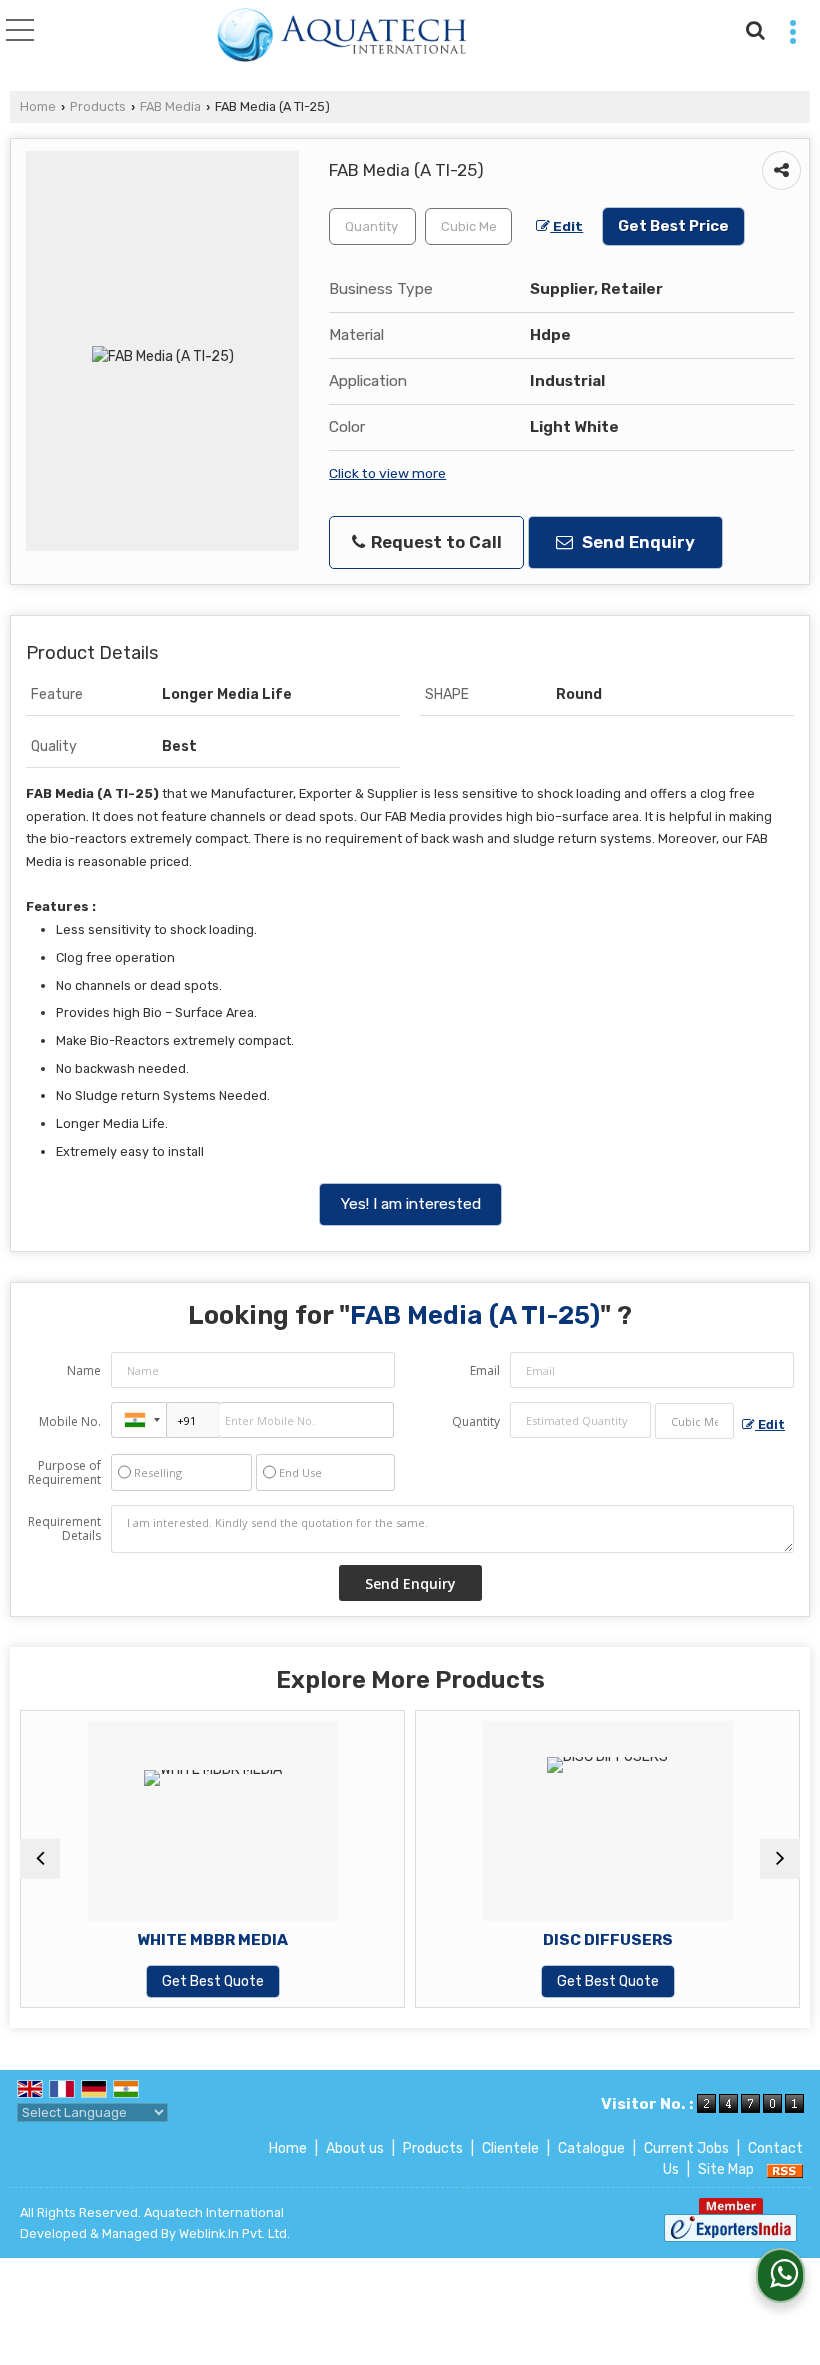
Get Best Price (673, 226)
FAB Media (170, 106)
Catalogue (591, 2148)
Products (98, 106)
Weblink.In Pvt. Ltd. (234, 2233)
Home (38, 106)
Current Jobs (686, 2148)
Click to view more (387, 473)
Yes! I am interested (410, 1204)
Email (485, 1370)
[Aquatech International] (342, 35)
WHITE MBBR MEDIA (212, 1940)
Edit (566, 226)
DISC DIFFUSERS (608, 1940)
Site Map (726, 2169)
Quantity (476, 1421)
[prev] (40, 1859)
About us (355, 2148)
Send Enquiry (636, 542)
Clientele (510, 2148)
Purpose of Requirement (64, 1473)
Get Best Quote (213, 1981)
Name (84, 1370)
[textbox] (468, 226)
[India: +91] (139, 1420)
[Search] (752, 28)
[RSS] (785, 2169)
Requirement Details (64, 1529)
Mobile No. (70, 1421)
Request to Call (434, 542)
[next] (780, 1859)
